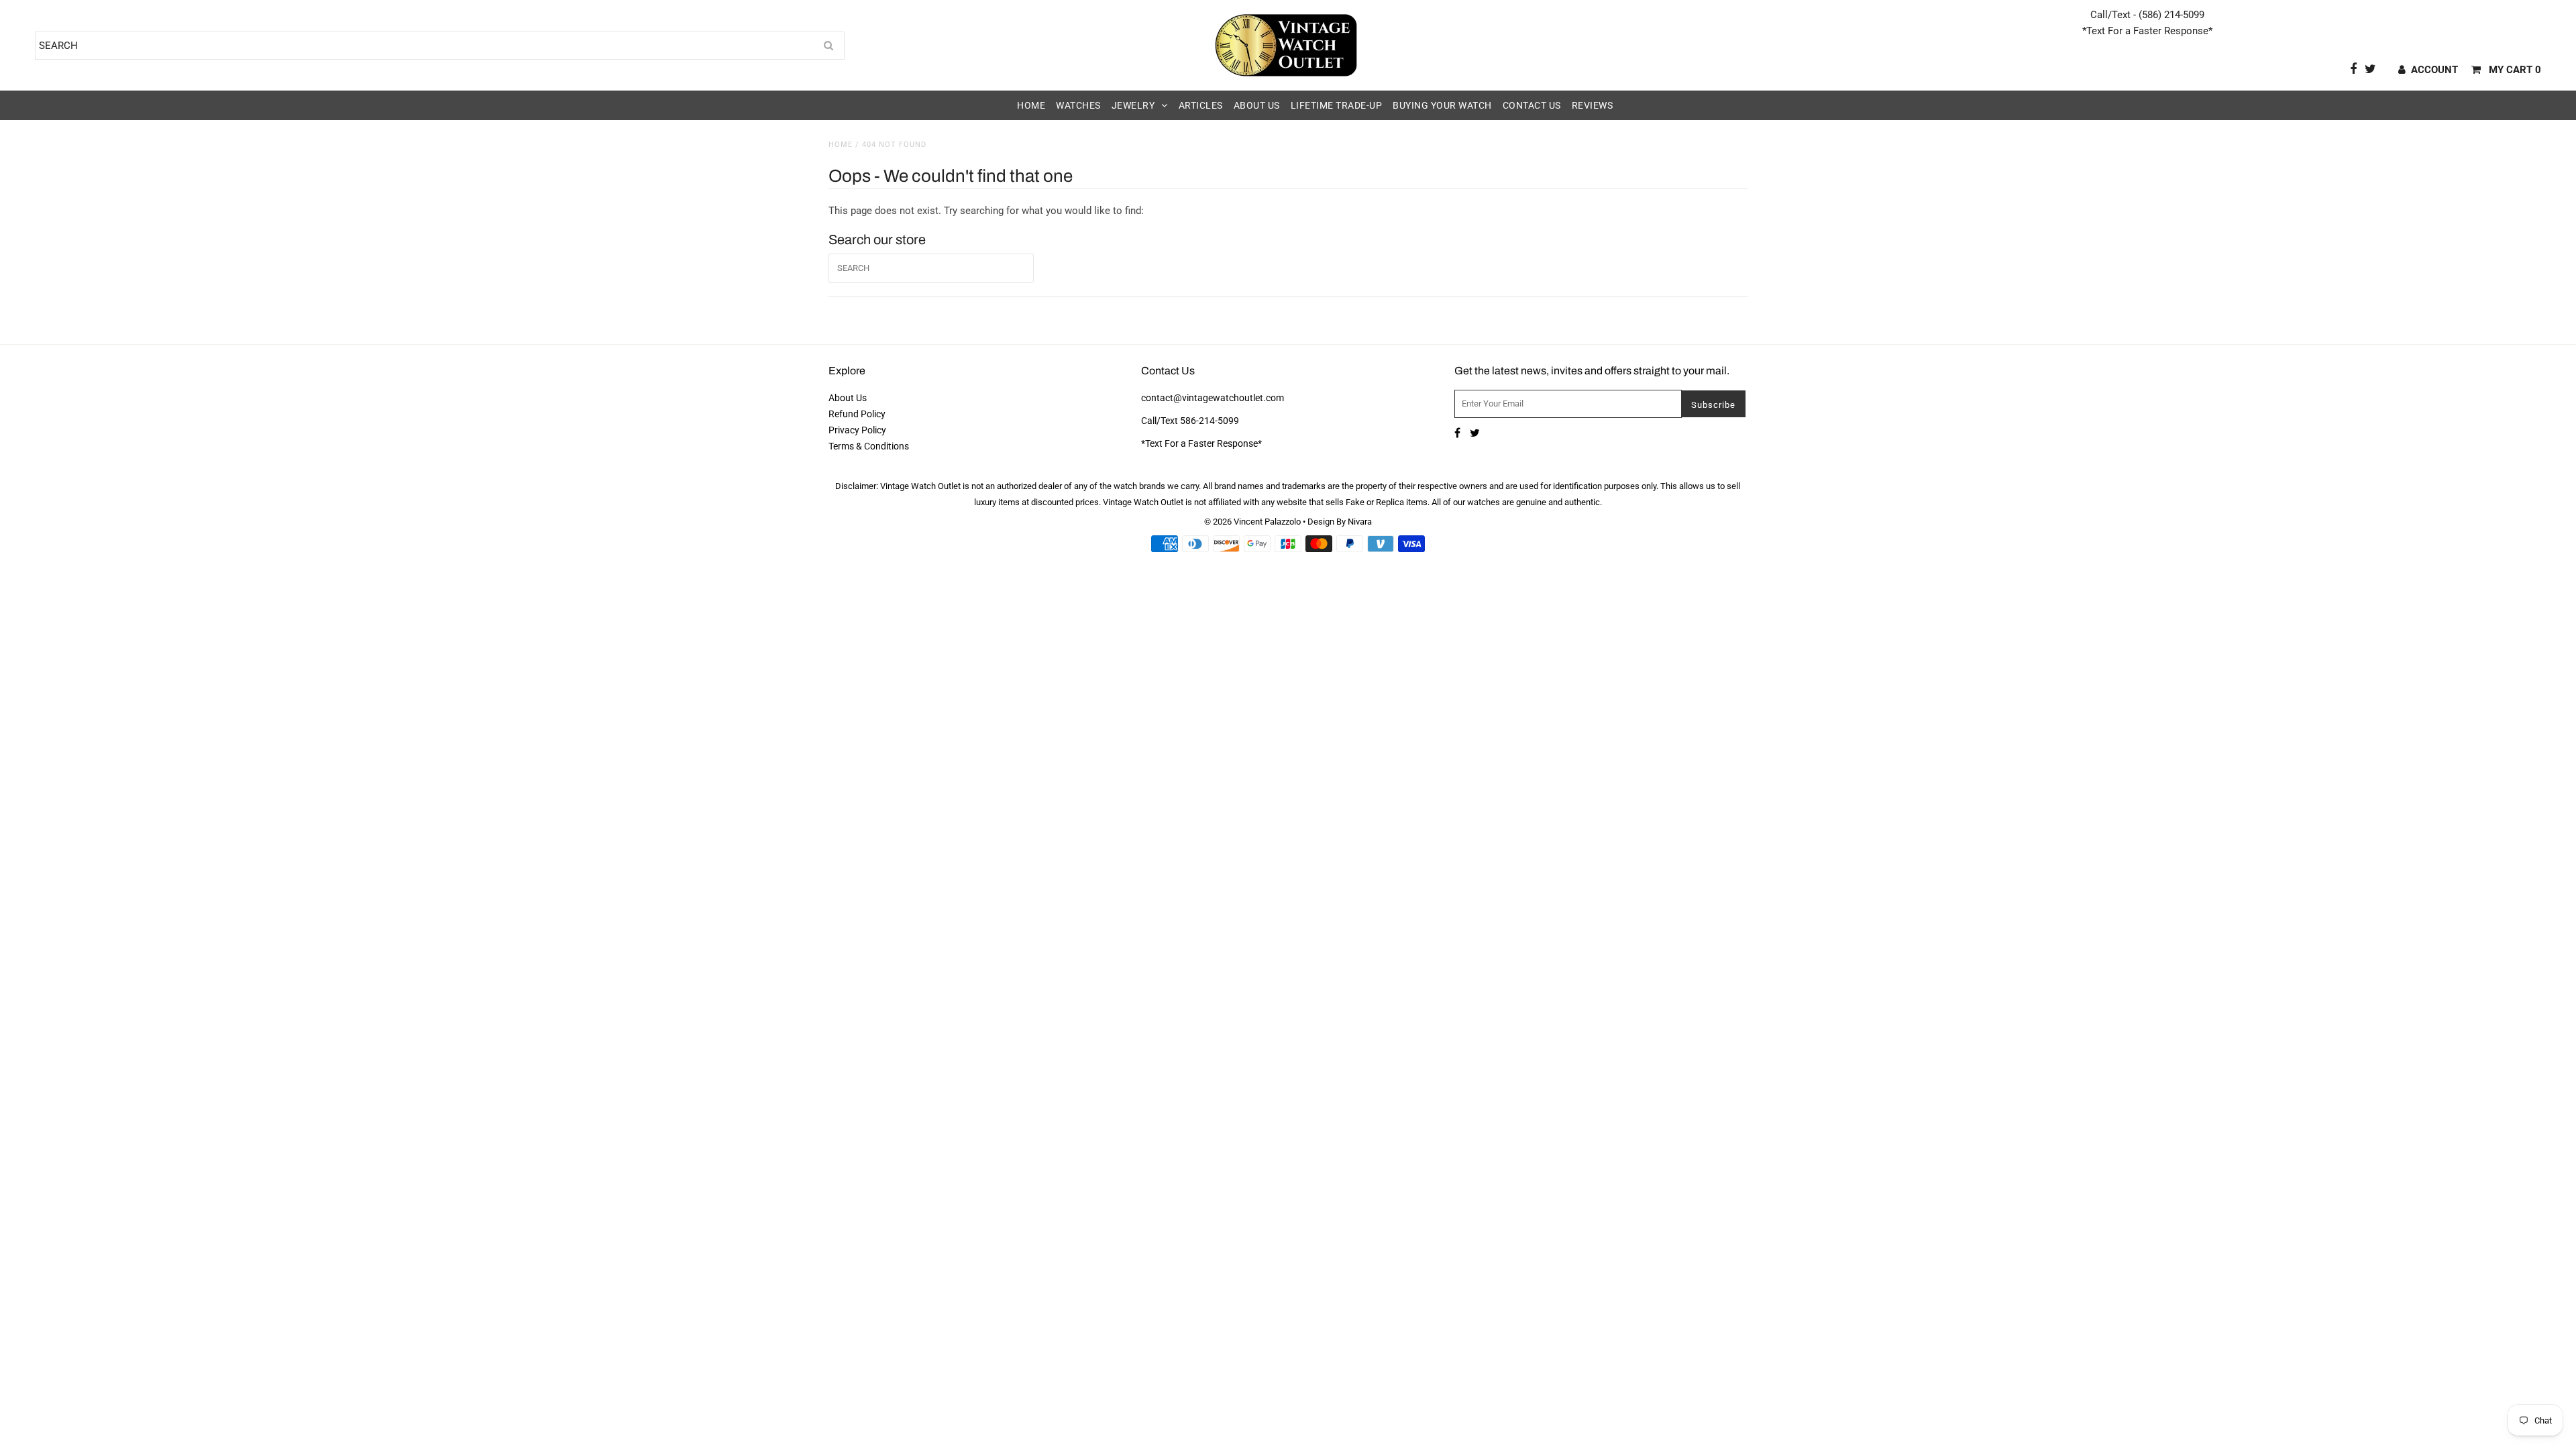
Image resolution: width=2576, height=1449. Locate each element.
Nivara (1360, 522)
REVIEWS (1593, 105)
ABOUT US (1257, 105)
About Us (848, 398)
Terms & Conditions (869, 446)
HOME (1031, 105)
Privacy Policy (857, 430)
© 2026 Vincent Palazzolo (1252, 522)
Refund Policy (857, 414)
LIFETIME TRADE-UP (1337, 105)
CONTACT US (1532, 105)
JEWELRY (1133, 105)
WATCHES (1078, 105)
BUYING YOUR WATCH (1442, 105)
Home (841, 145)
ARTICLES (1201, 105)
